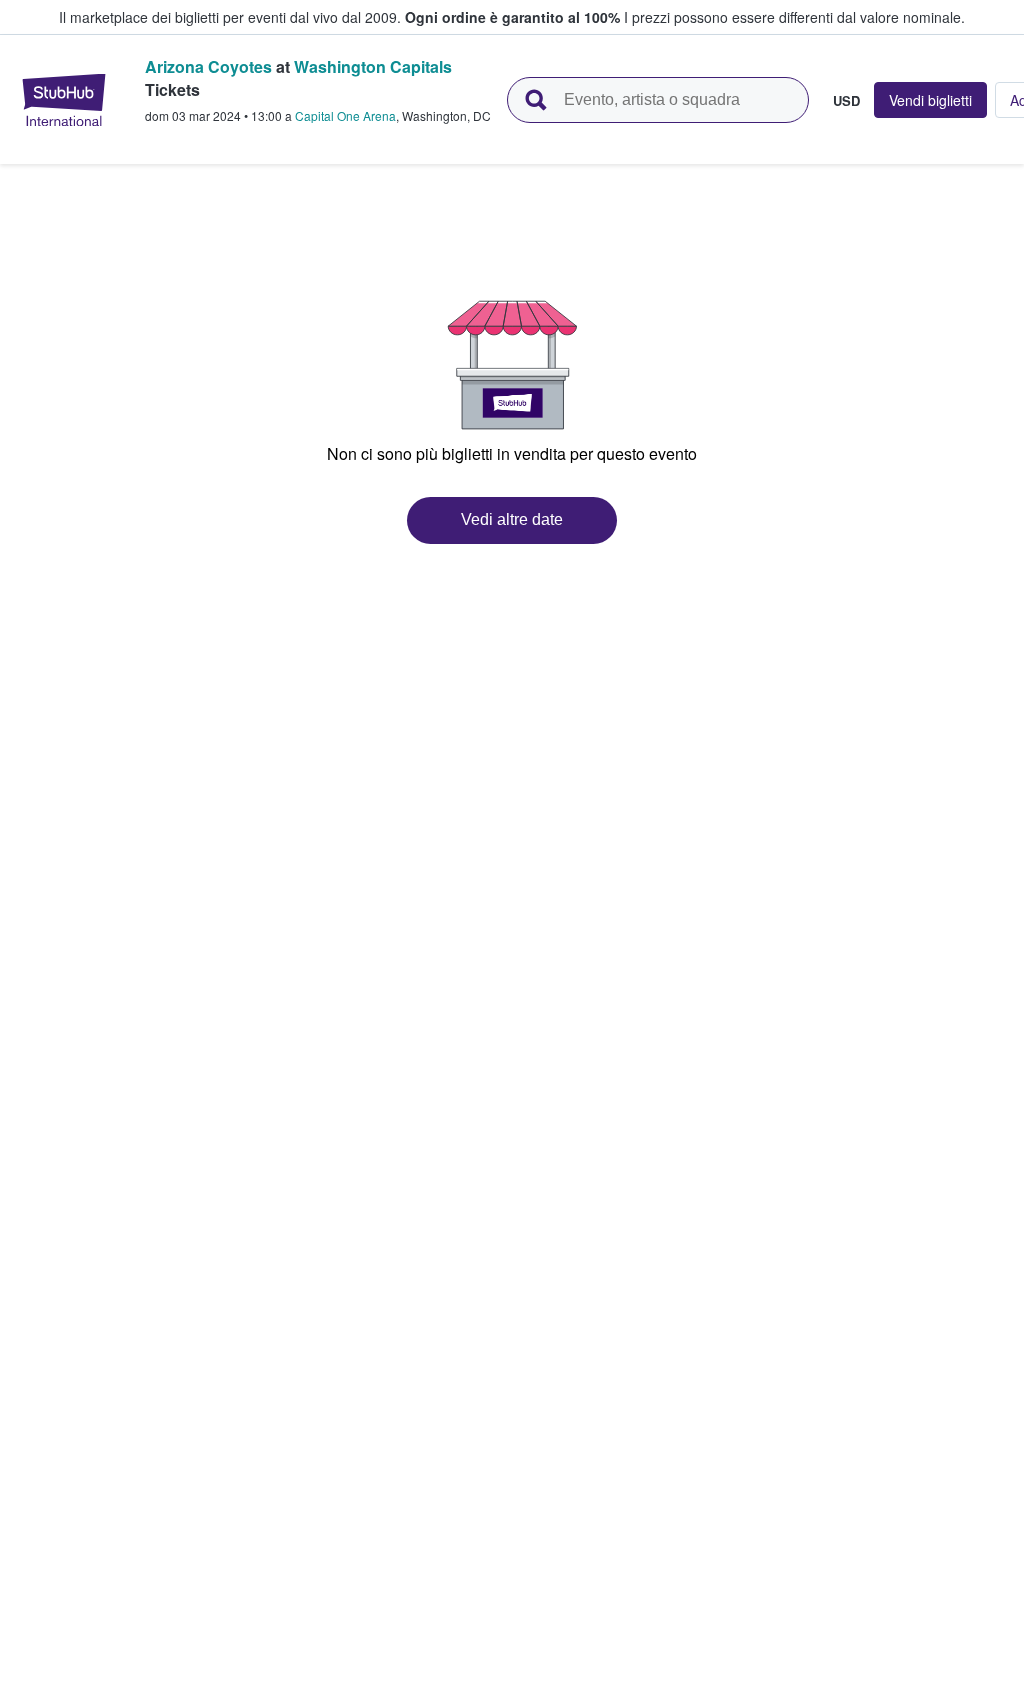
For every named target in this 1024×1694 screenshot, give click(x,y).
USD (846, 100)
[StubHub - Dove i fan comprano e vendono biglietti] (64, 100)
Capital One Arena (345, 115)
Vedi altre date (512, 519)
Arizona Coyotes (208, 66)
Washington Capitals (373, 66)
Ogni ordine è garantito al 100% (512, 17)
